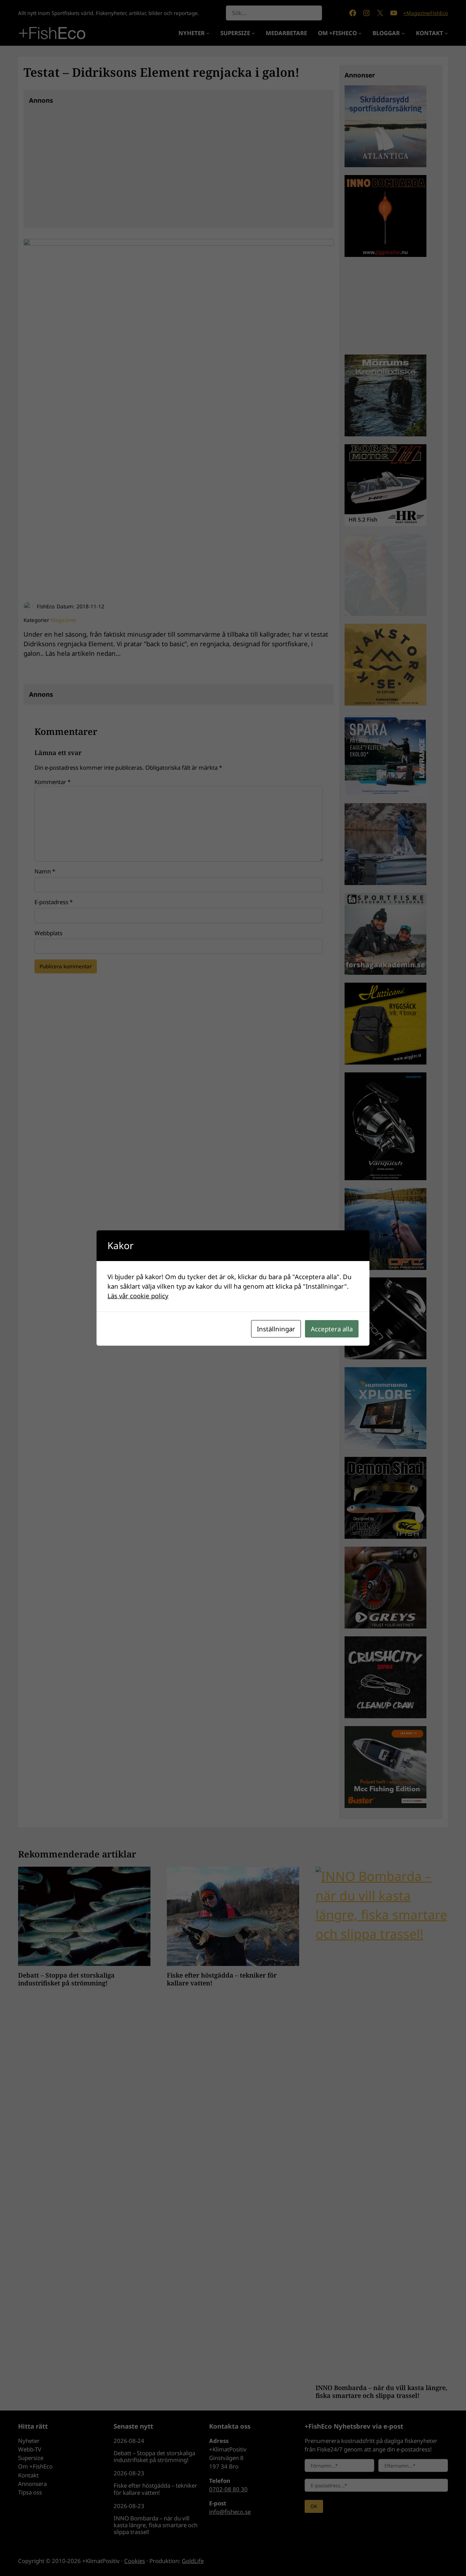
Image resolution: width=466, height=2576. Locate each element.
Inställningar (276, 1329)
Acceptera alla (332, 1329)
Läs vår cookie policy (138, 1296)
